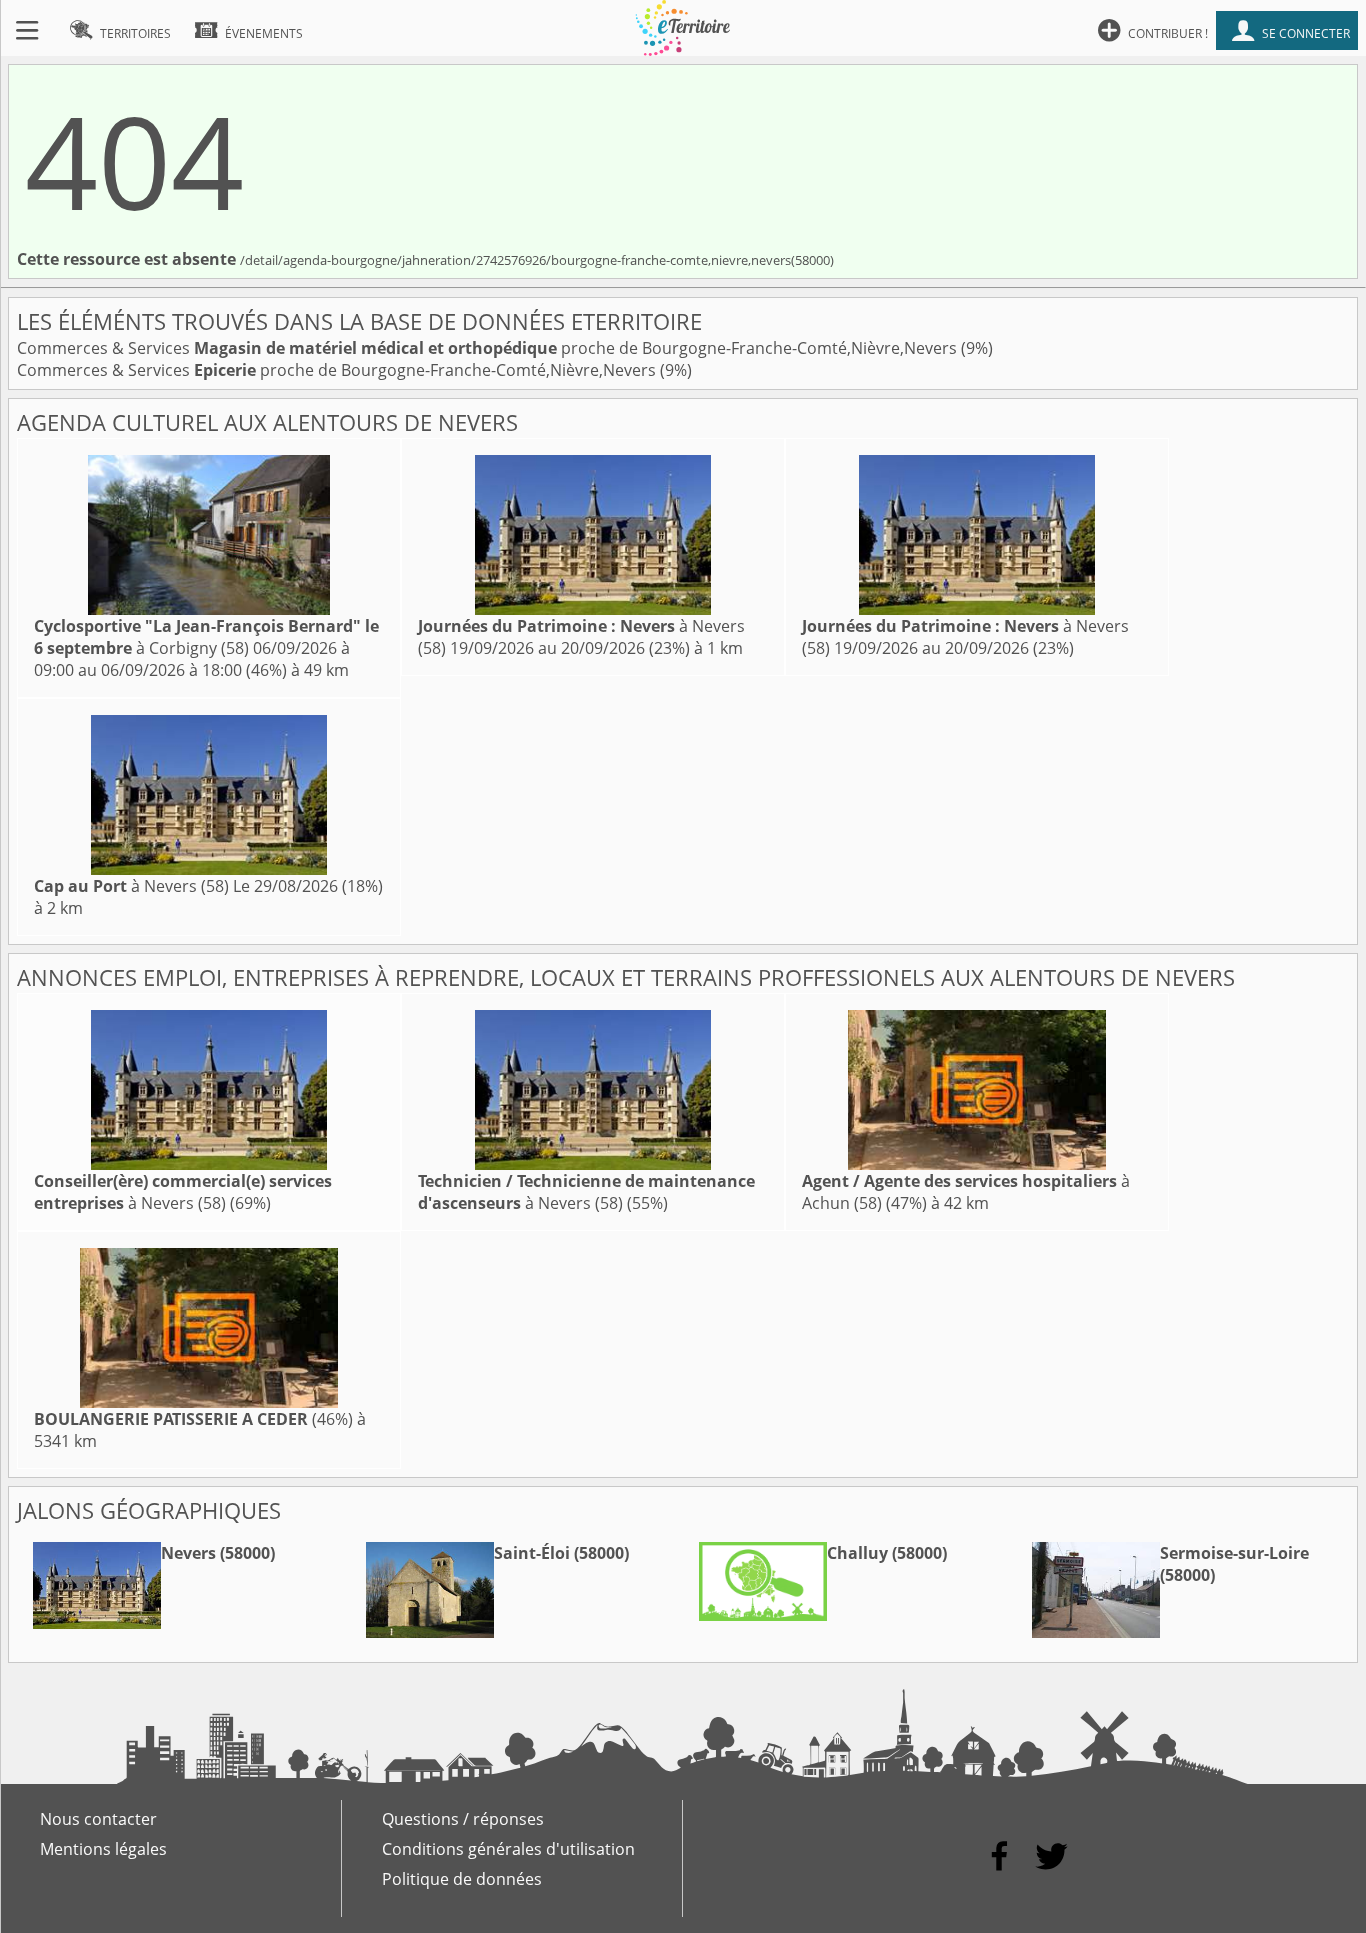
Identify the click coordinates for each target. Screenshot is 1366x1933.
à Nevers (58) (131, 886)
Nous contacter (98, 1819)
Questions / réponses (463, 1819)
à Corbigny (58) (206, 637)
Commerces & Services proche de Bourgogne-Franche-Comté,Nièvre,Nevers (489, 348)
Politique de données (462, 1879)
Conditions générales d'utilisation (508, 1849)
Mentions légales (103, 1849)
